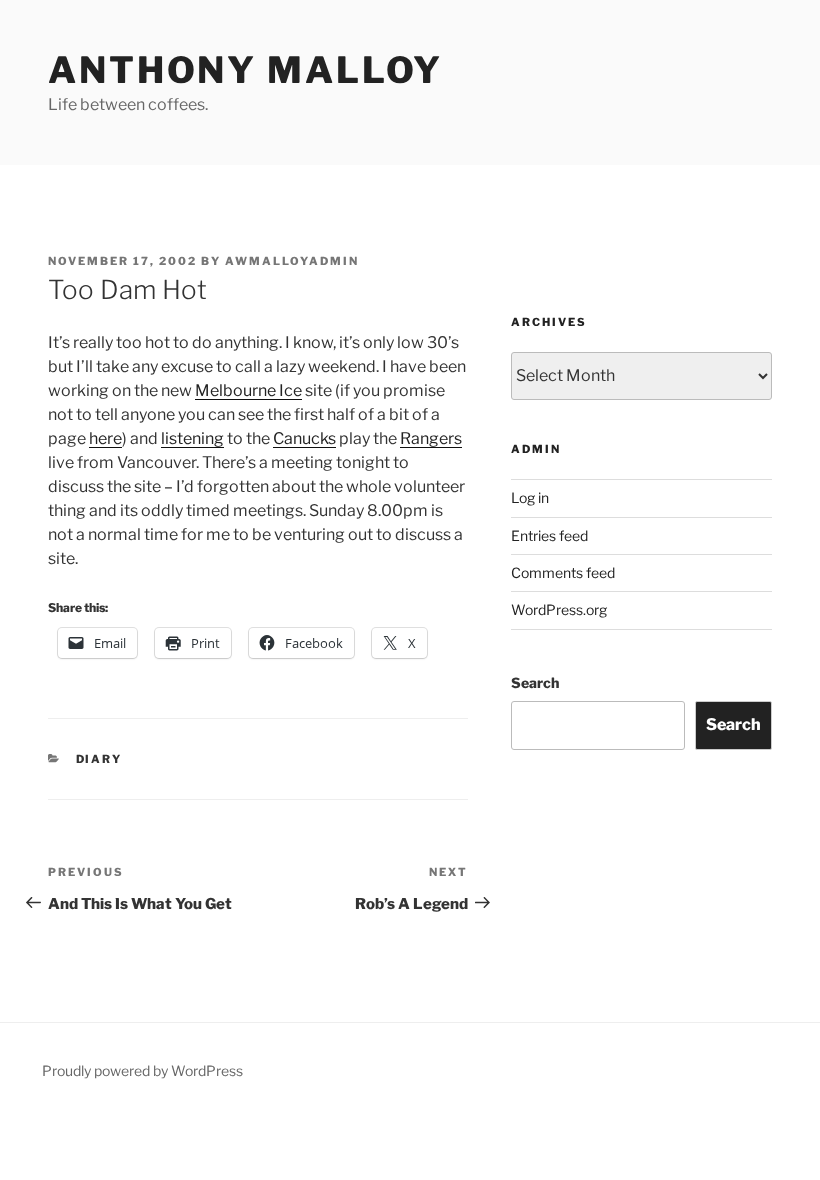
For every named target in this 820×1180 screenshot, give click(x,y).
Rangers (431, 438)
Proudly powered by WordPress (142, 1070)
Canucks (304, 438)
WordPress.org (559, 609)
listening (192, 438)
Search (535, 682)
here (105, 438)
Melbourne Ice (248, 390)
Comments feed (563, 572)
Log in (530, 497)
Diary (99, 759)
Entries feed (549, 535)
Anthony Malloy (245, 70)
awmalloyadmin (292, 261)
